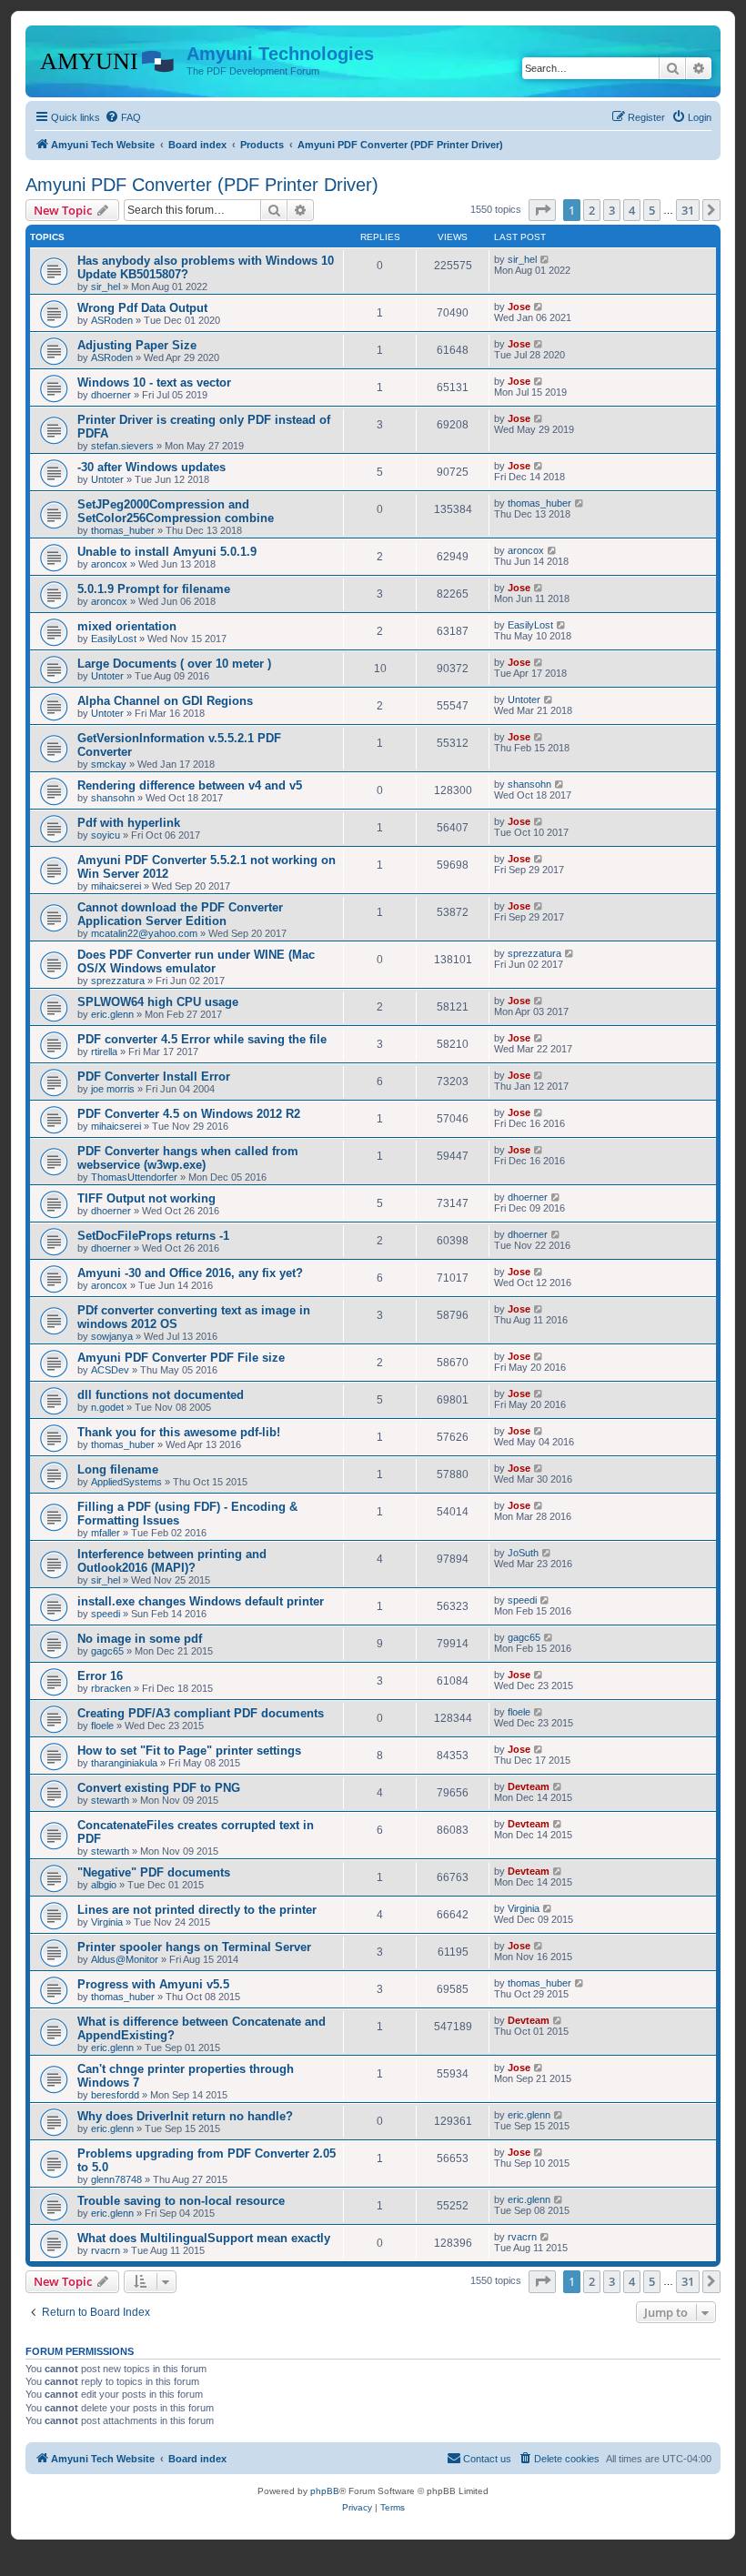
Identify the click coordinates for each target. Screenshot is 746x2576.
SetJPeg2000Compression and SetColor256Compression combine (176, 511)
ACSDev (110, 1370)
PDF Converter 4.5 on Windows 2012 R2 (189, 1114)
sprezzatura (118, 981)
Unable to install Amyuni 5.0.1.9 (167, 552)
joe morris (113, 1089)
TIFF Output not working (146, 1198)
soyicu (106, 835)
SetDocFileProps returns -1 (153, 1236)
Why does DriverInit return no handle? (185, 2116)
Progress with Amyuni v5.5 (153, 1984)
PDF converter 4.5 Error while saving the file (202, 1039)
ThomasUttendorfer (134, 1177)
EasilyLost (114, 639)
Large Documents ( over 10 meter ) (174, 664)
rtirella (104, 1052)
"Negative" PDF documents (154, 1872)
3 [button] (612, 210)
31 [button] (688, 210)
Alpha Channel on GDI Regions (165, 701)
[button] (542, 210)
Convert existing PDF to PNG (159, 1788)
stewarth (110, 1800)
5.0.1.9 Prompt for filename (154, 589)
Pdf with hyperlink (129, 823)
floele (102, 1726)
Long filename (118, 1469)
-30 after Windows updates (151, 467)
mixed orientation (127, 626)
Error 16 (100, 1676)
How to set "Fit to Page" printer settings (189, 1751)
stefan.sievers (122, 446)
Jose (519, 307)
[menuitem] (123, 117)
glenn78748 (116, 2179)
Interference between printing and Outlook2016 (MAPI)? (172, 1561)
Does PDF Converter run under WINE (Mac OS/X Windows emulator (196, 961)
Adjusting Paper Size (137, 345)
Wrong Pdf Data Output (142, 308)
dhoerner (111, 395)
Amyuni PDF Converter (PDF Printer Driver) (202, 185)
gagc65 (107, 1651)
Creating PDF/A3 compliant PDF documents (201, 1713)
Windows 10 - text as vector (154, 382)
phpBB (325, 2491)
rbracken (111, 1688)
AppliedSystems (126, 1482)
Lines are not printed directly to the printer (197, 1910)
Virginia (107, 1922)
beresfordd (115, 2095)
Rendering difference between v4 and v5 (190, 785)
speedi (106, 1614)
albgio (104, 1885)
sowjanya (112, 1336)
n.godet (107, 1407)
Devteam (529, 1786)
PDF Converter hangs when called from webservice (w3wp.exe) (188, 1158)
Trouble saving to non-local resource (181, 2201)
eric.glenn (112, 1014)
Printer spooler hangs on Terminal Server (194, 1947)
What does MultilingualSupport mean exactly (204, 2238)
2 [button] (592, 210)
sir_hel (106, 287)
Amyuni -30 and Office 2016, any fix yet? (190, 1273)
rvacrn (106, 2250)
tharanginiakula (124, 1763)
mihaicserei (116, 886)
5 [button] (652, 210)
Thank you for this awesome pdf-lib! (179, 1432)
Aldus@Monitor (125, 1959)
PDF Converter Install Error (154, 1077)
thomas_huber (123, 530)
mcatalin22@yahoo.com (144, 933)
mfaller (106, 1533)
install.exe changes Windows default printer (201, 1601)
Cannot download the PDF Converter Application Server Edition (180, 914)
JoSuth (523, 1553)
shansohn (113, 798)
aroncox (109, 564)
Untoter (107, 479)
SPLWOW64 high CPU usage (158, 1002)
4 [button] (632, 210)
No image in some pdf (140, 1639)
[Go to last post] (545, 259)
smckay (109, 764)
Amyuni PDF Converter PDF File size (181, 1358)
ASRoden (112, 320)
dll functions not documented (161, 1395)
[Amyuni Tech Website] (108, 59)
